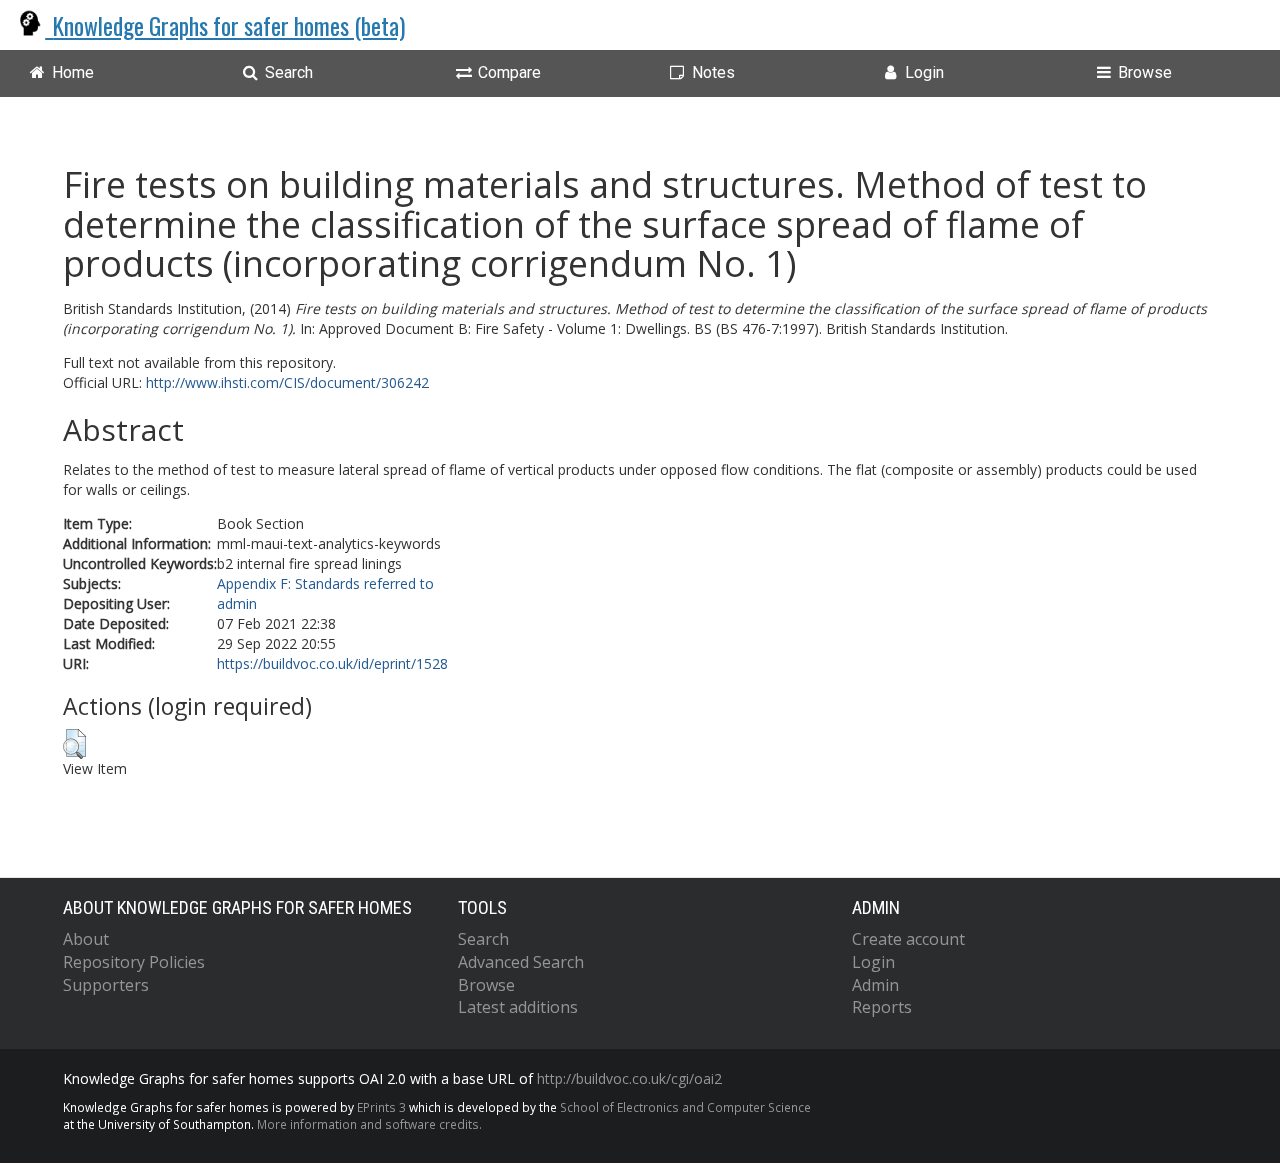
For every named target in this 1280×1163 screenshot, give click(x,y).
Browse (486, 985)
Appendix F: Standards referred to (325, 583)
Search (483, 939)
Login (873, 962)
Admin (875, 985)
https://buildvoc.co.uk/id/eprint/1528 (332, 663)
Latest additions (518, 1007)
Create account (908, 939)
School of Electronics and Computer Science (685, 1107)
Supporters (106, 985)
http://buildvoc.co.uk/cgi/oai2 (629, 1078)
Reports (882, 1007)
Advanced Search (521, 962)
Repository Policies (134, 962)
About (86, 939)
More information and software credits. (369, 1124)
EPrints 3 (381, 1107)
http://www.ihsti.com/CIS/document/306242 (287, 382)
